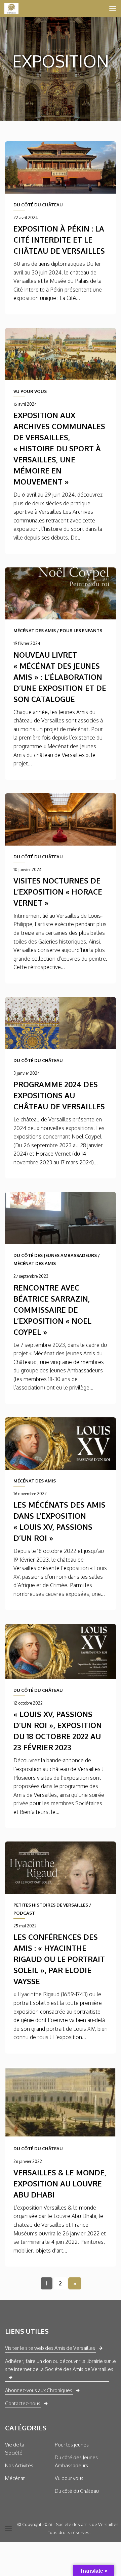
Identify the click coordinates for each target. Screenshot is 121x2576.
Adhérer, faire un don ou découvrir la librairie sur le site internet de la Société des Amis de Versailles (61, 2365)
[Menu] (113, 8)
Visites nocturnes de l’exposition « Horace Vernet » (58, 892)
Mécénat (15, 2478)
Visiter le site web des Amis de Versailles (50, 2348)
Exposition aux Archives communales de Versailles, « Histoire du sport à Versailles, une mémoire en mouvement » (59, 448)
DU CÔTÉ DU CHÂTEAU (38, 205)
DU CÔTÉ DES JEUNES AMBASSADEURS (55, 1255)
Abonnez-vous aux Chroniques (39, 2390)
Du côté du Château (77, 2491)
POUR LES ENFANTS (81, 630)
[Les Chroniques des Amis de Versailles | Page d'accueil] (14, 8)
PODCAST (24, 1913)
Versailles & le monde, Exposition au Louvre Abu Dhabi (60, 2183)
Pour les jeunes (72, 2445)
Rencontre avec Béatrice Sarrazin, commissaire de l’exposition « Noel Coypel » (52, 1310)
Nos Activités (19, 2465)
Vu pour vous (69, 2478)
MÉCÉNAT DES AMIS (35, 630)
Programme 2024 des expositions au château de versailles (59, 1095)
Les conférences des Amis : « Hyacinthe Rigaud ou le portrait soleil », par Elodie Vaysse (59, 1959)
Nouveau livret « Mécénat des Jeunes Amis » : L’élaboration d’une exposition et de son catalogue (60, 677)
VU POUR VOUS (30, 391)
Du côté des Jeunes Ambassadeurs (76, 2461)
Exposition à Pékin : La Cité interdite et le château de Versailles (59, 240)
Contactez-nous (23, 2403)
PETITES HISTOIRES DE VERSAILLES (51, 1905)
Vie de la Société (15, 2449)
